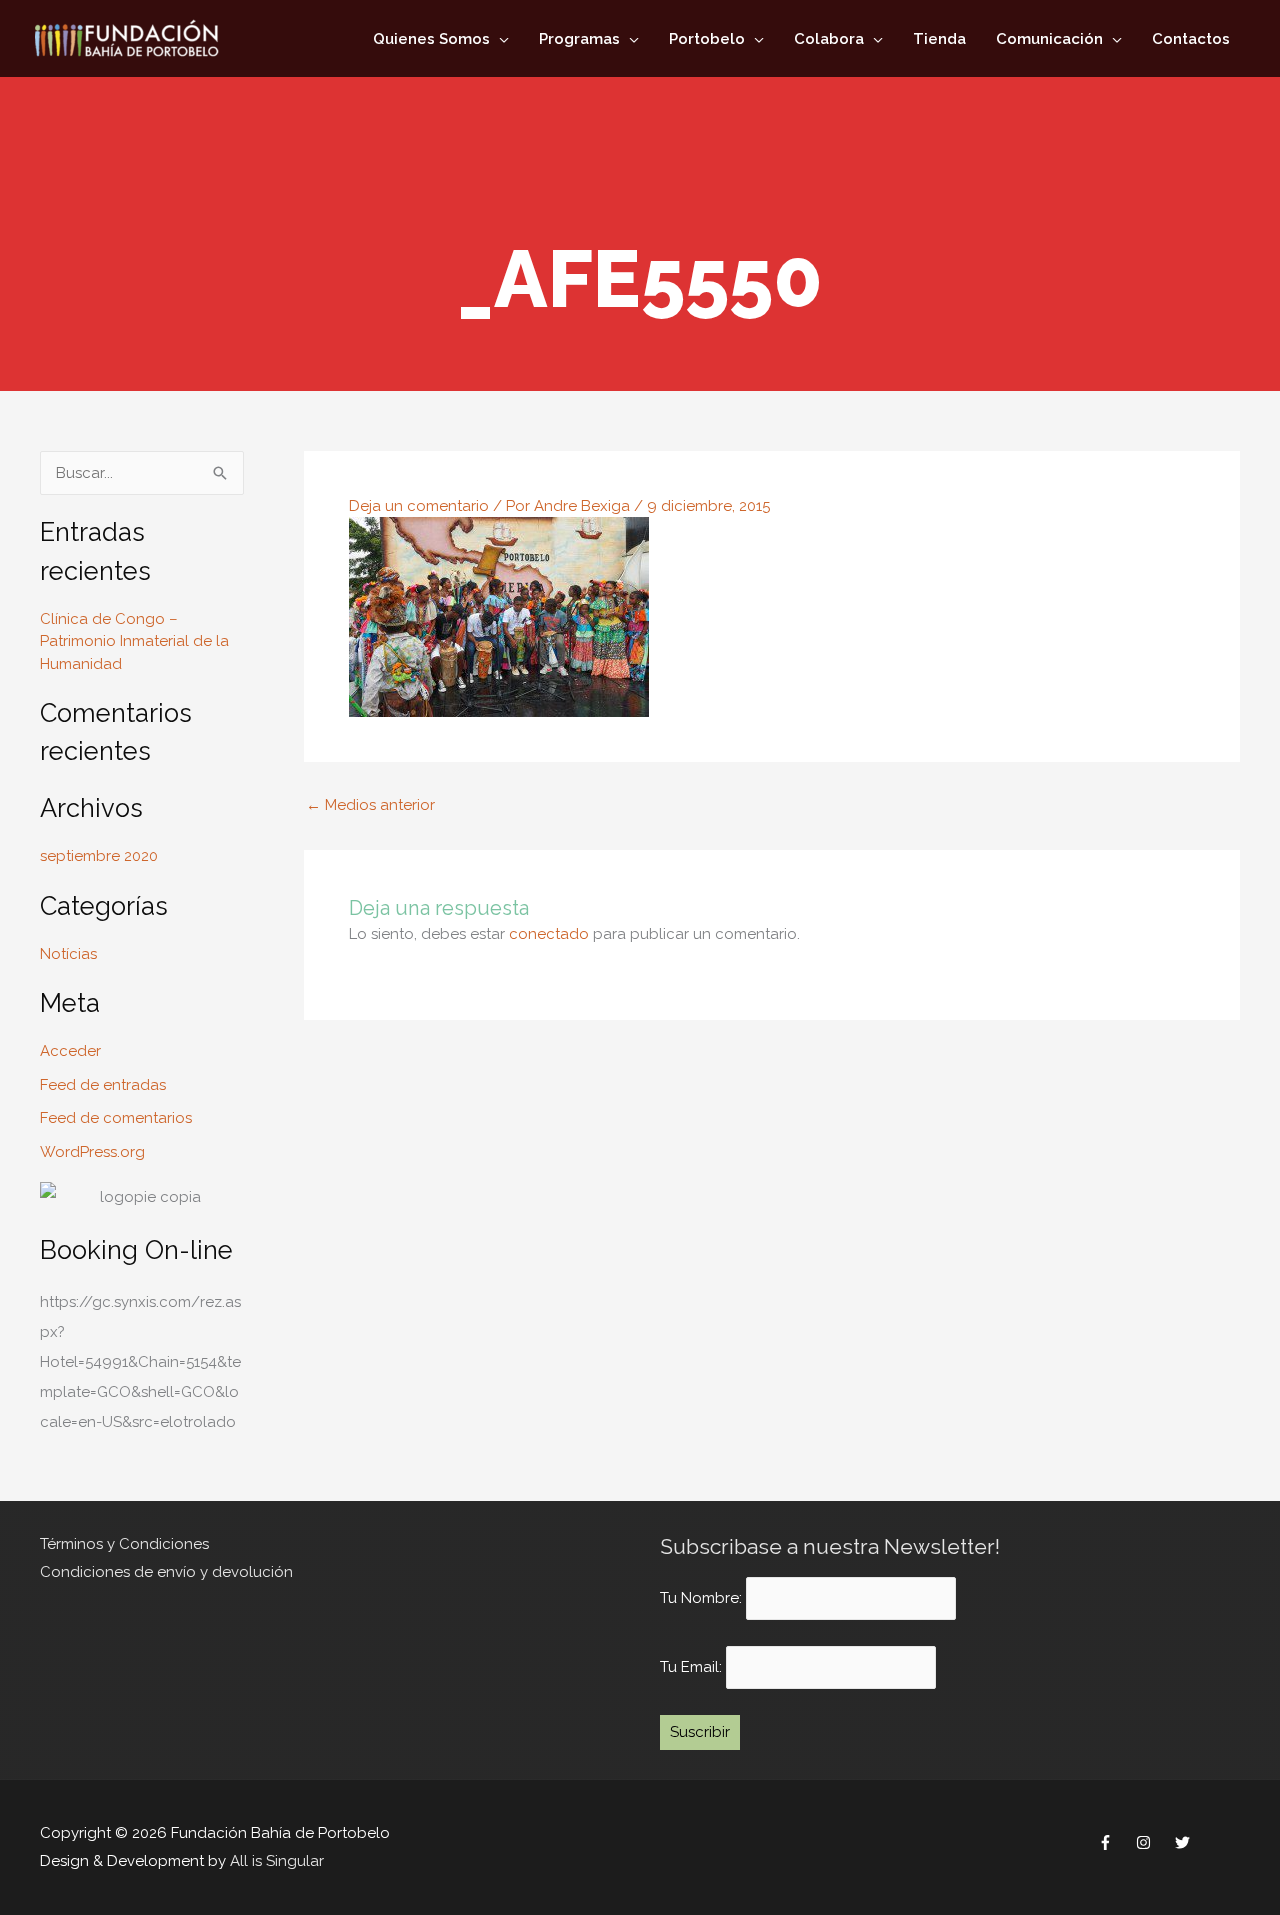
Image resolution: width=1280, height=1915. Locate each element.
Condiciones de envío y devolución (166, 1572)
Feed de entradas (103, 1085)
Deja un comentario (419, 506)
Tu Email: (693, 1667)
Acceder (70, 1051)
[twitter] (1184, 1842)
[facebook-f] (1107, 1842)
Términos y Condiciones (124, 1544)
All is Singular (277, 1861)
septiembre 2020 (99, 856)
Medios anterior (370, 805)
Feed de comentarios (116, 1118)
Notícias (68, 954)
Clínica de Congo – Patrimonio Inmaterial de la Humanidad (134, 641)
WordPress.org (92, 1152)
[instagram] (1146, 1842)
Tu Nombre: (701, 1599)
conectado (549, 934)
